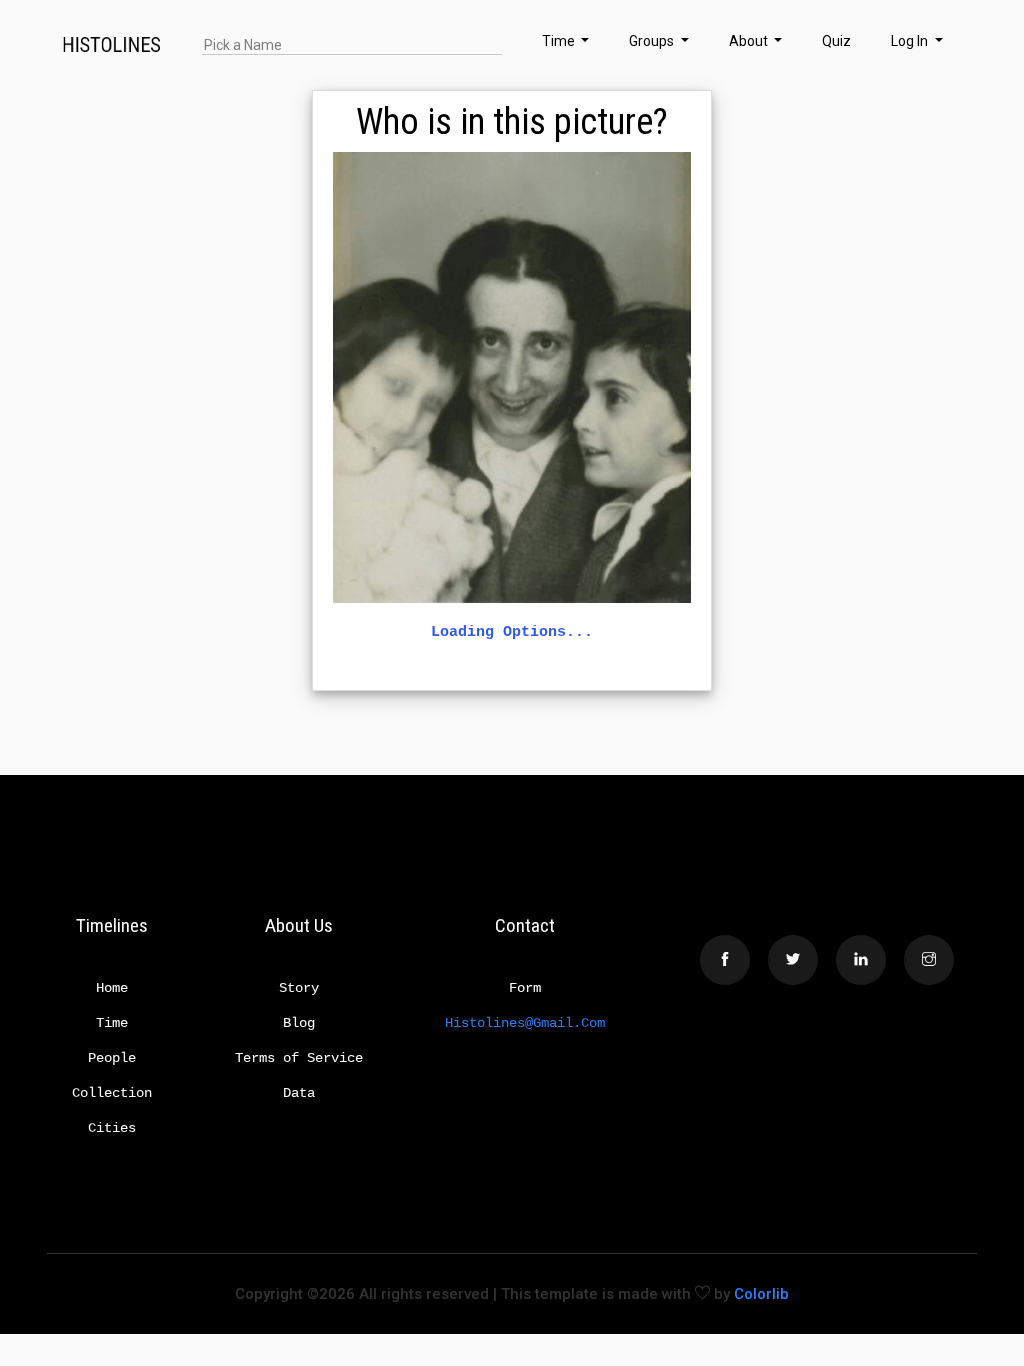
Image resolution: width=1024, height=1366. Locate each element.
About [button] (750, 41)
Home (112, 988)
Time (112, 1023)
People (112, 1058)
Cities (112, 1128)
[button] (965, 45)
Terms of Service (299, 1058)
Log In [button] (911, 41)
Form (525, 988)
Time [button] (560, 41)
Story (299, 988)
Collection (112, 1093)
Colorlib (761, 1294)
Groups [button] (653, 41)
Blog (299, 1023)
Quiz (836, 41)
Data (299, 1093)
